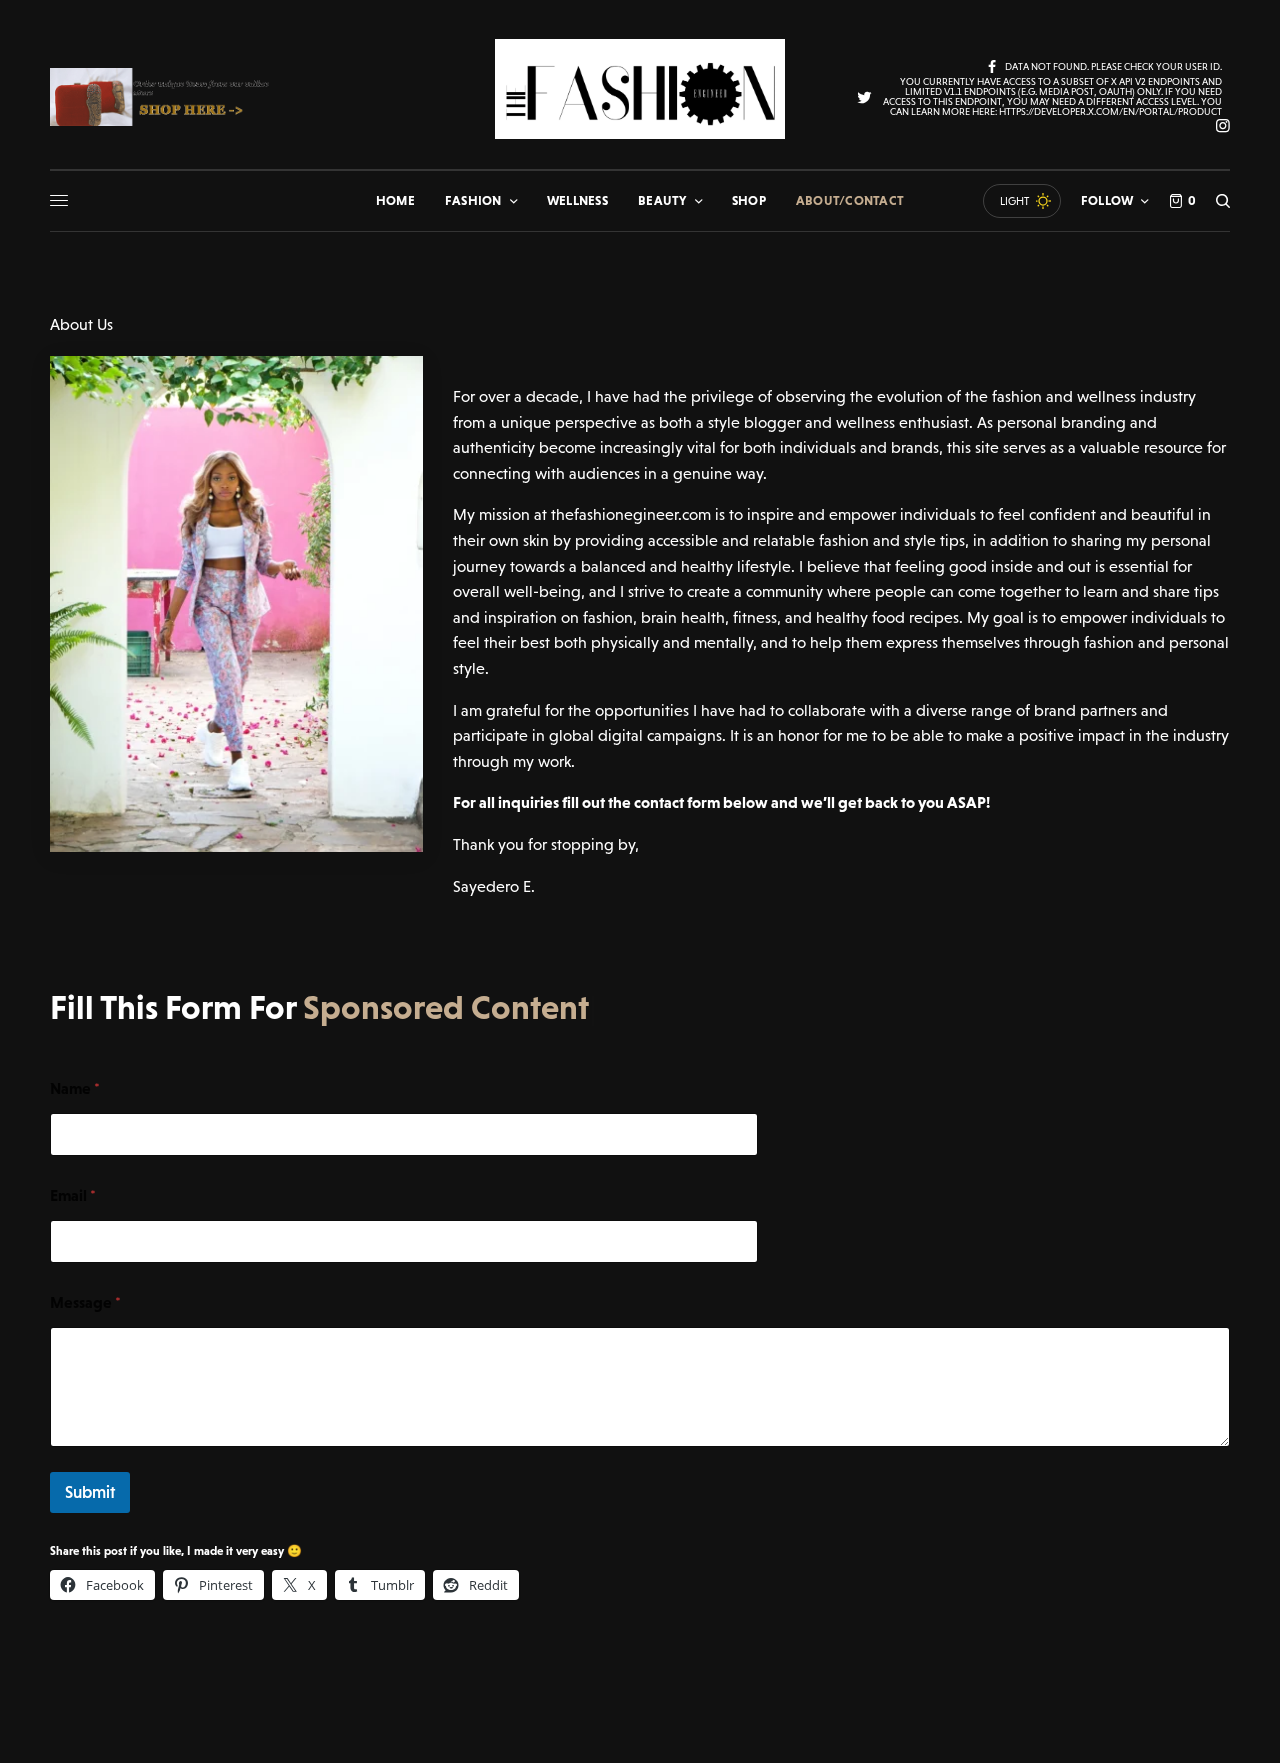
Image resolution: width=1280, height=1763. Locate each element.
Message (85, 1302)
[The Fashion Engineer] (640, 89)
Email (73, 1195)
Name (75, 1088)
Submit (90, 1492)
